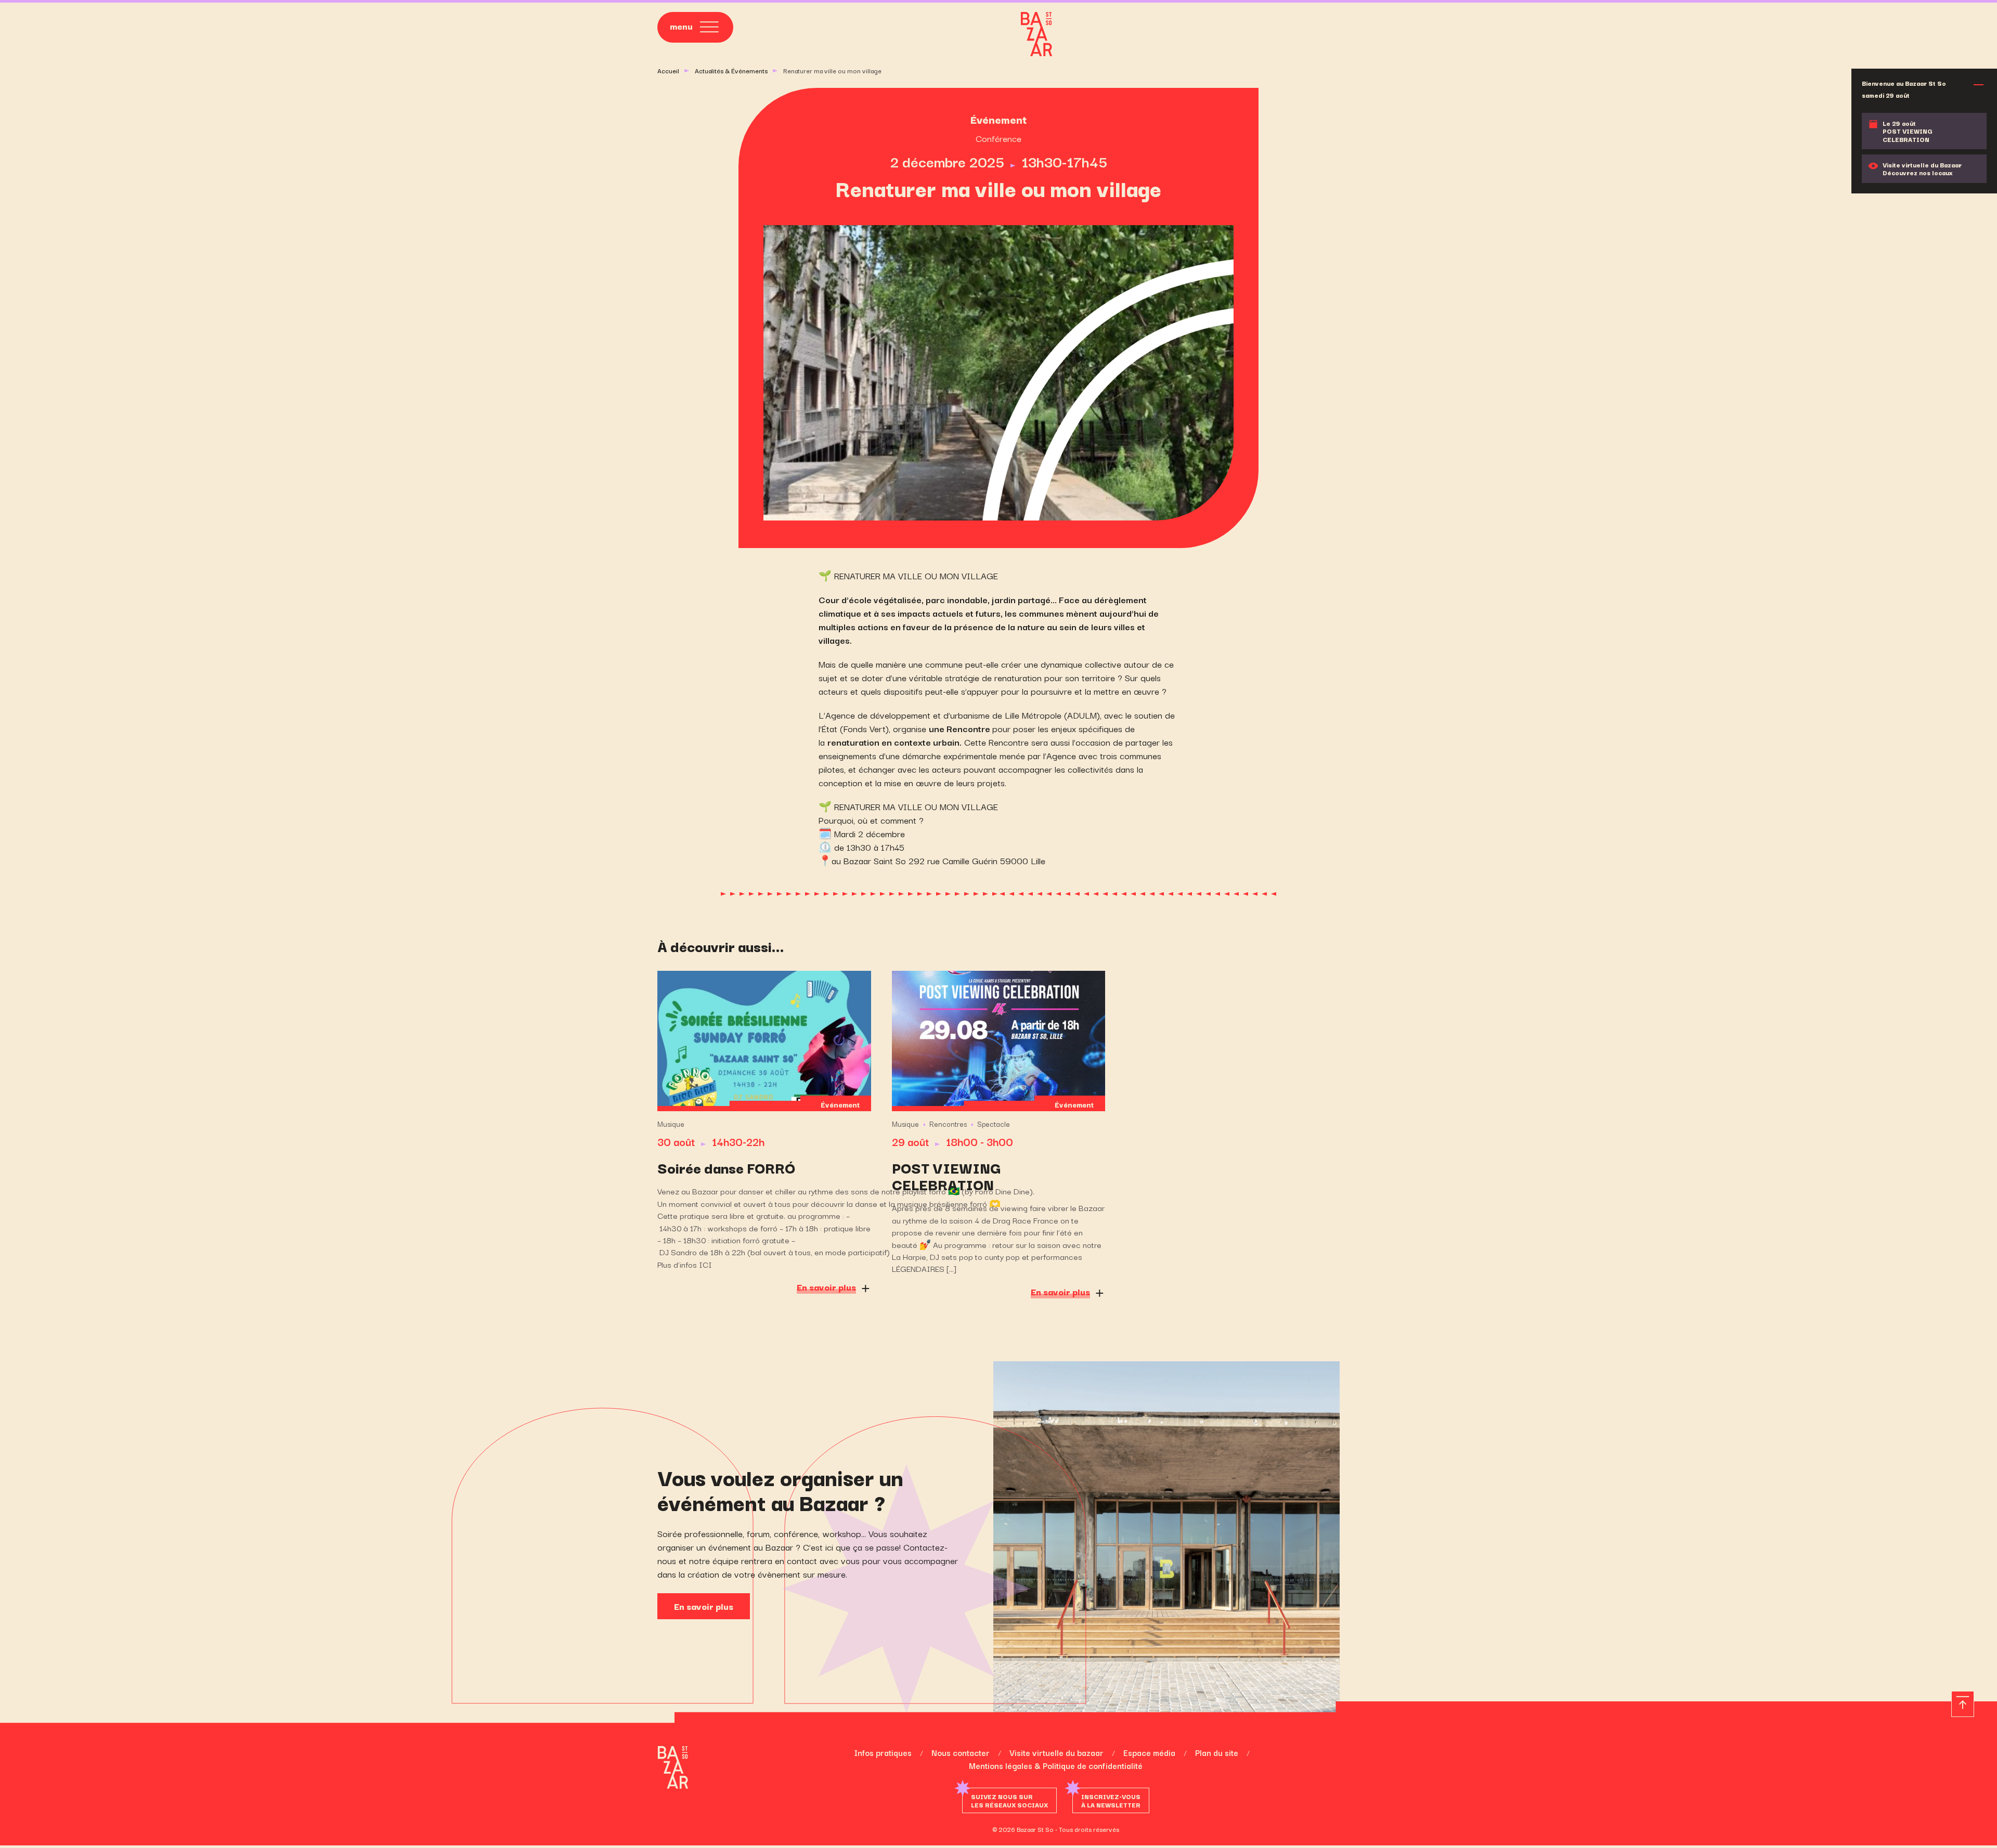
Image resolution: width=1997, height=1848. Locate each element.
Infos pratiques (883, 1752)
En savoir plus (704, 1606)
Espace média (1149, 1752)
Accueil (668, 70)
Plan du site (1217, 1752)
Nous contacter (961, 1752)
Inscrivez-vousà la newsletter (1111, 1800)
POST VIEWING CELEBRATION (946, 1176)
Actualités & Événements (731, 70)
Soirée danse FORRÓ (726, 1167)
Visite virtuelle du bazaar (1056, 1752)
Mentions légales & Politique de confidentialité (1056, 1765)
